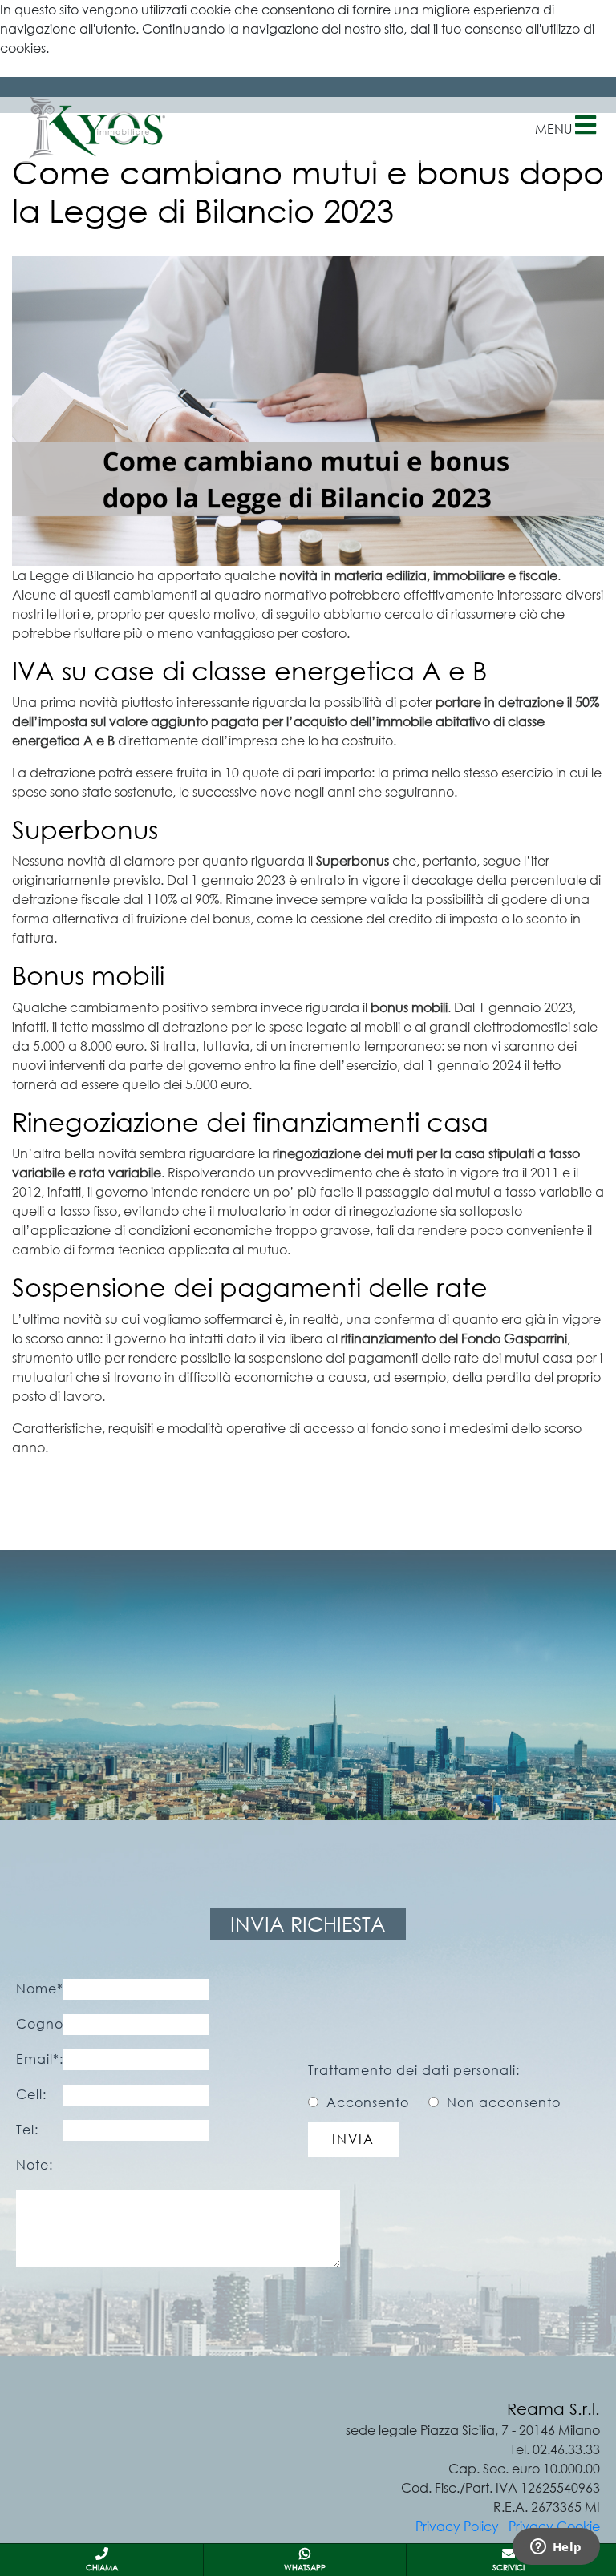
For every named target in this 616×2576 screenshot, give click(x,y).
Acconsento (368, 2102)
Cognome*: (39, 2024)
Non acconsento (504, 2102)
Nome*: (39, 1989)
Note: (34, 2165)
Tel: (27, 2130)
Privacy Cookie (554, 2526)
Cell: (31, 2094)
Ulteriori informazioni (60, 67)
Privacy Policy (457, 2526)
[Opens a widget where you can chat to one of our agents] (556, 2548)
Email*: (39, 2059)
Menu (555, 129)
